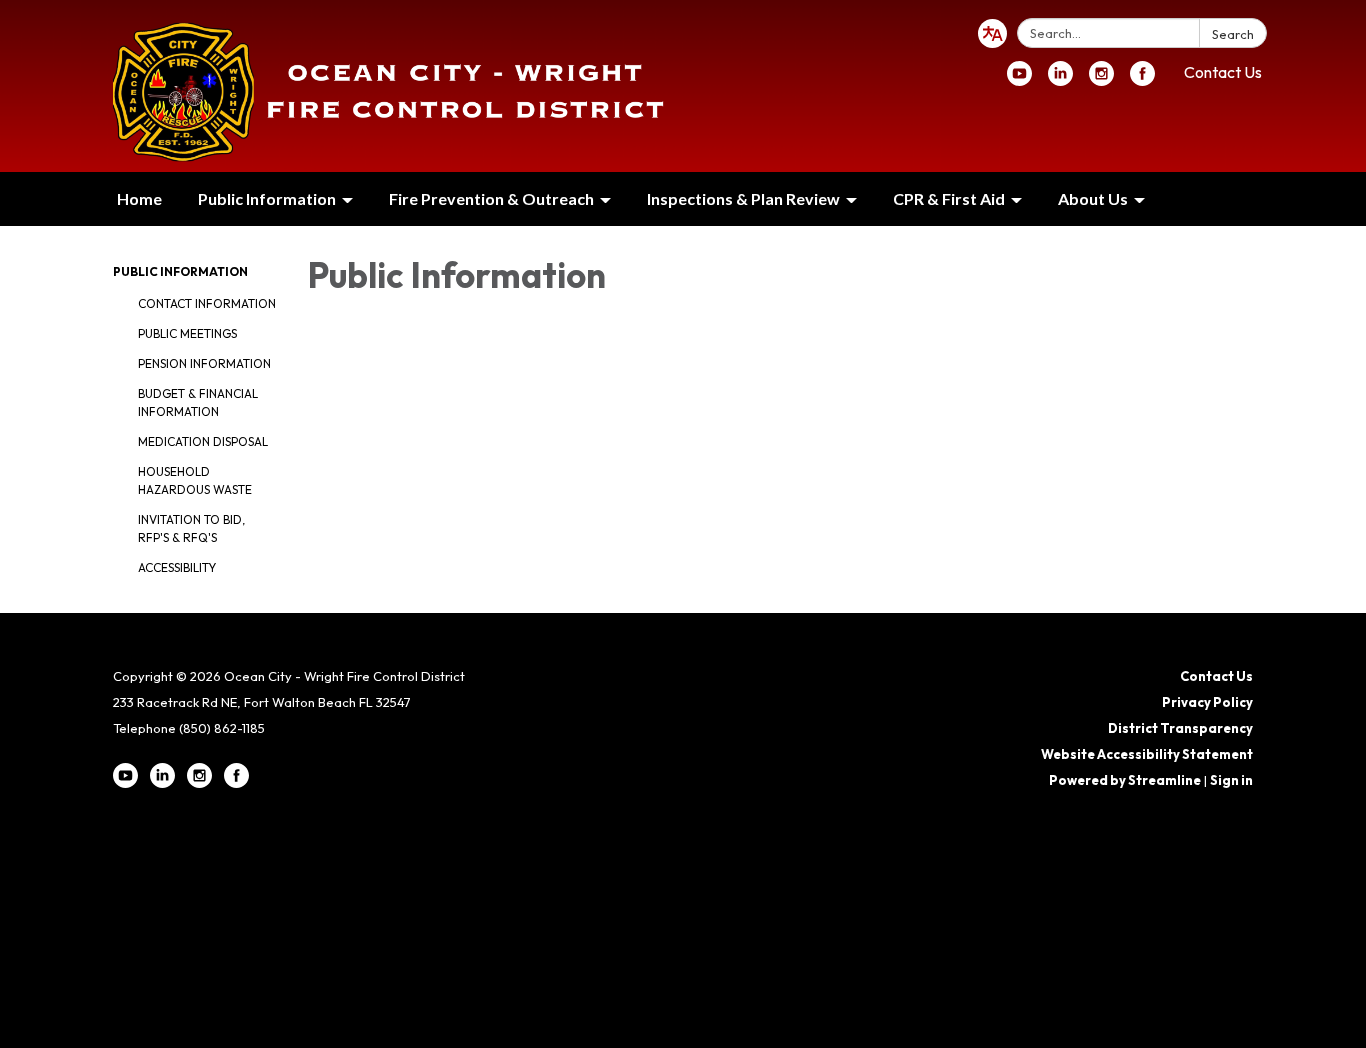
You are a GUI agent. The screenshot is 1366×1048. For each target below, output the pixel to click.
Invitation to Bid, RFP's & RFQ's (191, 528)
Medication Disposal (203, 441)
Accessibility (177, 567)
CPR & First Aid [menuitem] (949, 198)
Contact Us (1223, 72)
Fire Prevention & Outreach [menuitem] (491, 198)
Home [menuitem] (139, 198)
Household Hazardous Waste (195, 480)
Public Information (180, 271)
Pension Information (204, 363)
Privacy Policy (1207, 702)
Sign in (1231, 780)
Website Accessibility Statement (1147, 754)
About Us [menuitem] (1093, 198)
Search (1233, 34)
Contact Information (207, 303)
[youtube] (1019, 80)
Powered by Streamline (1125, 780)
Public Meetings (187, 333)
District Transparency (1180, 728)
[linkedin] (1060, 80)
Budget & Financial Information (198, 402)
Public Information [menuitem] (267, 198)
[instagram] (1101, 80)
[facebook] (1142, 80)
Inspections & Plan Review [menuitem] (743, 198)
